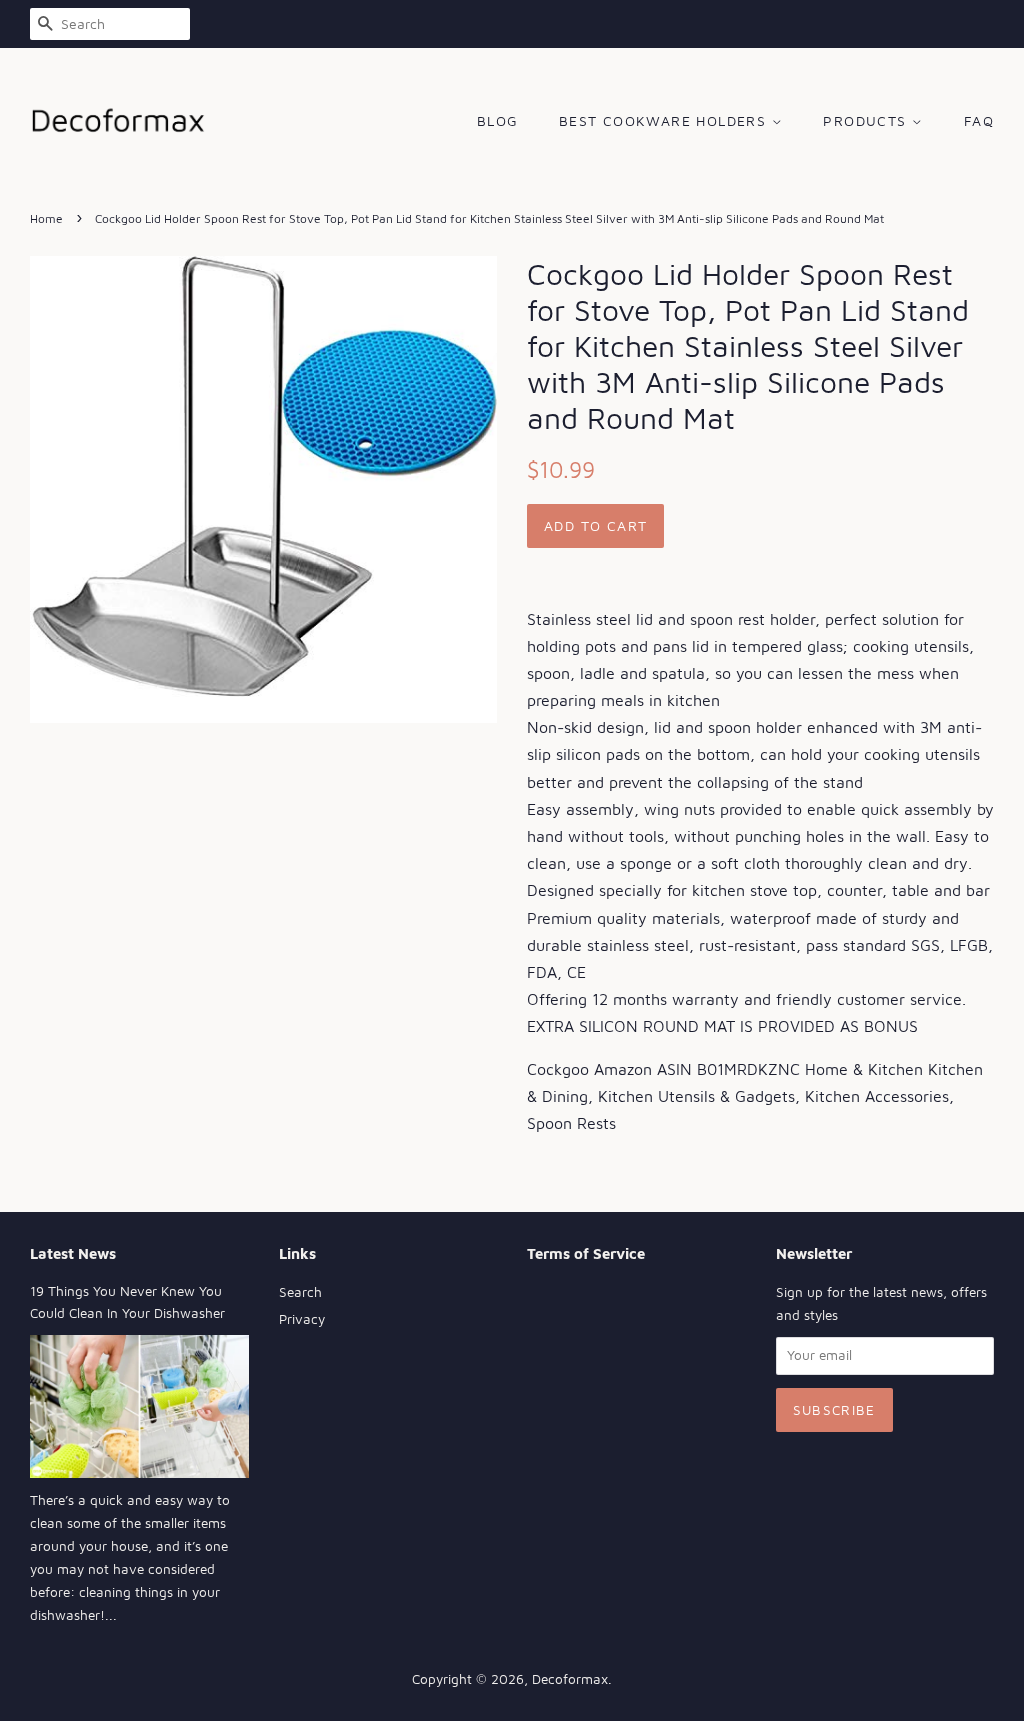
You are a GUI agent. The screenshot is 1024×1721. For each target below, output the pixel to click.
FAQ (979, 120)
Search (300, 1292)
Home (46, 218)
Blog (498, 120)
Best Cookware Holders (665, 120)
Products (867, 120)
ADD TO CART (595, 525)
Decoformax (570, 1679)
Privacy (302, 1319)
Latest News (73, 1253)
